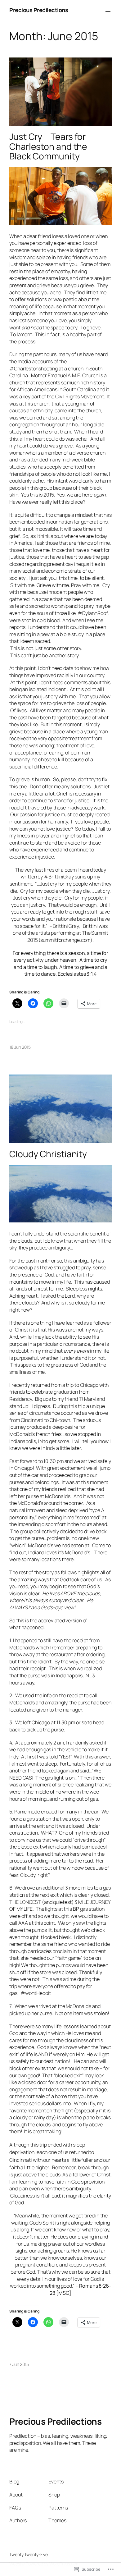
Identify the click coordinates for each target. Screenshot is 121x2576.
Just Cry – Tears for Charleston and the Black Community (48, 147)
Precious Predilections (39, 10)
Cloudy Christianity (48, 1154)
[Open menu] (108, 10)
